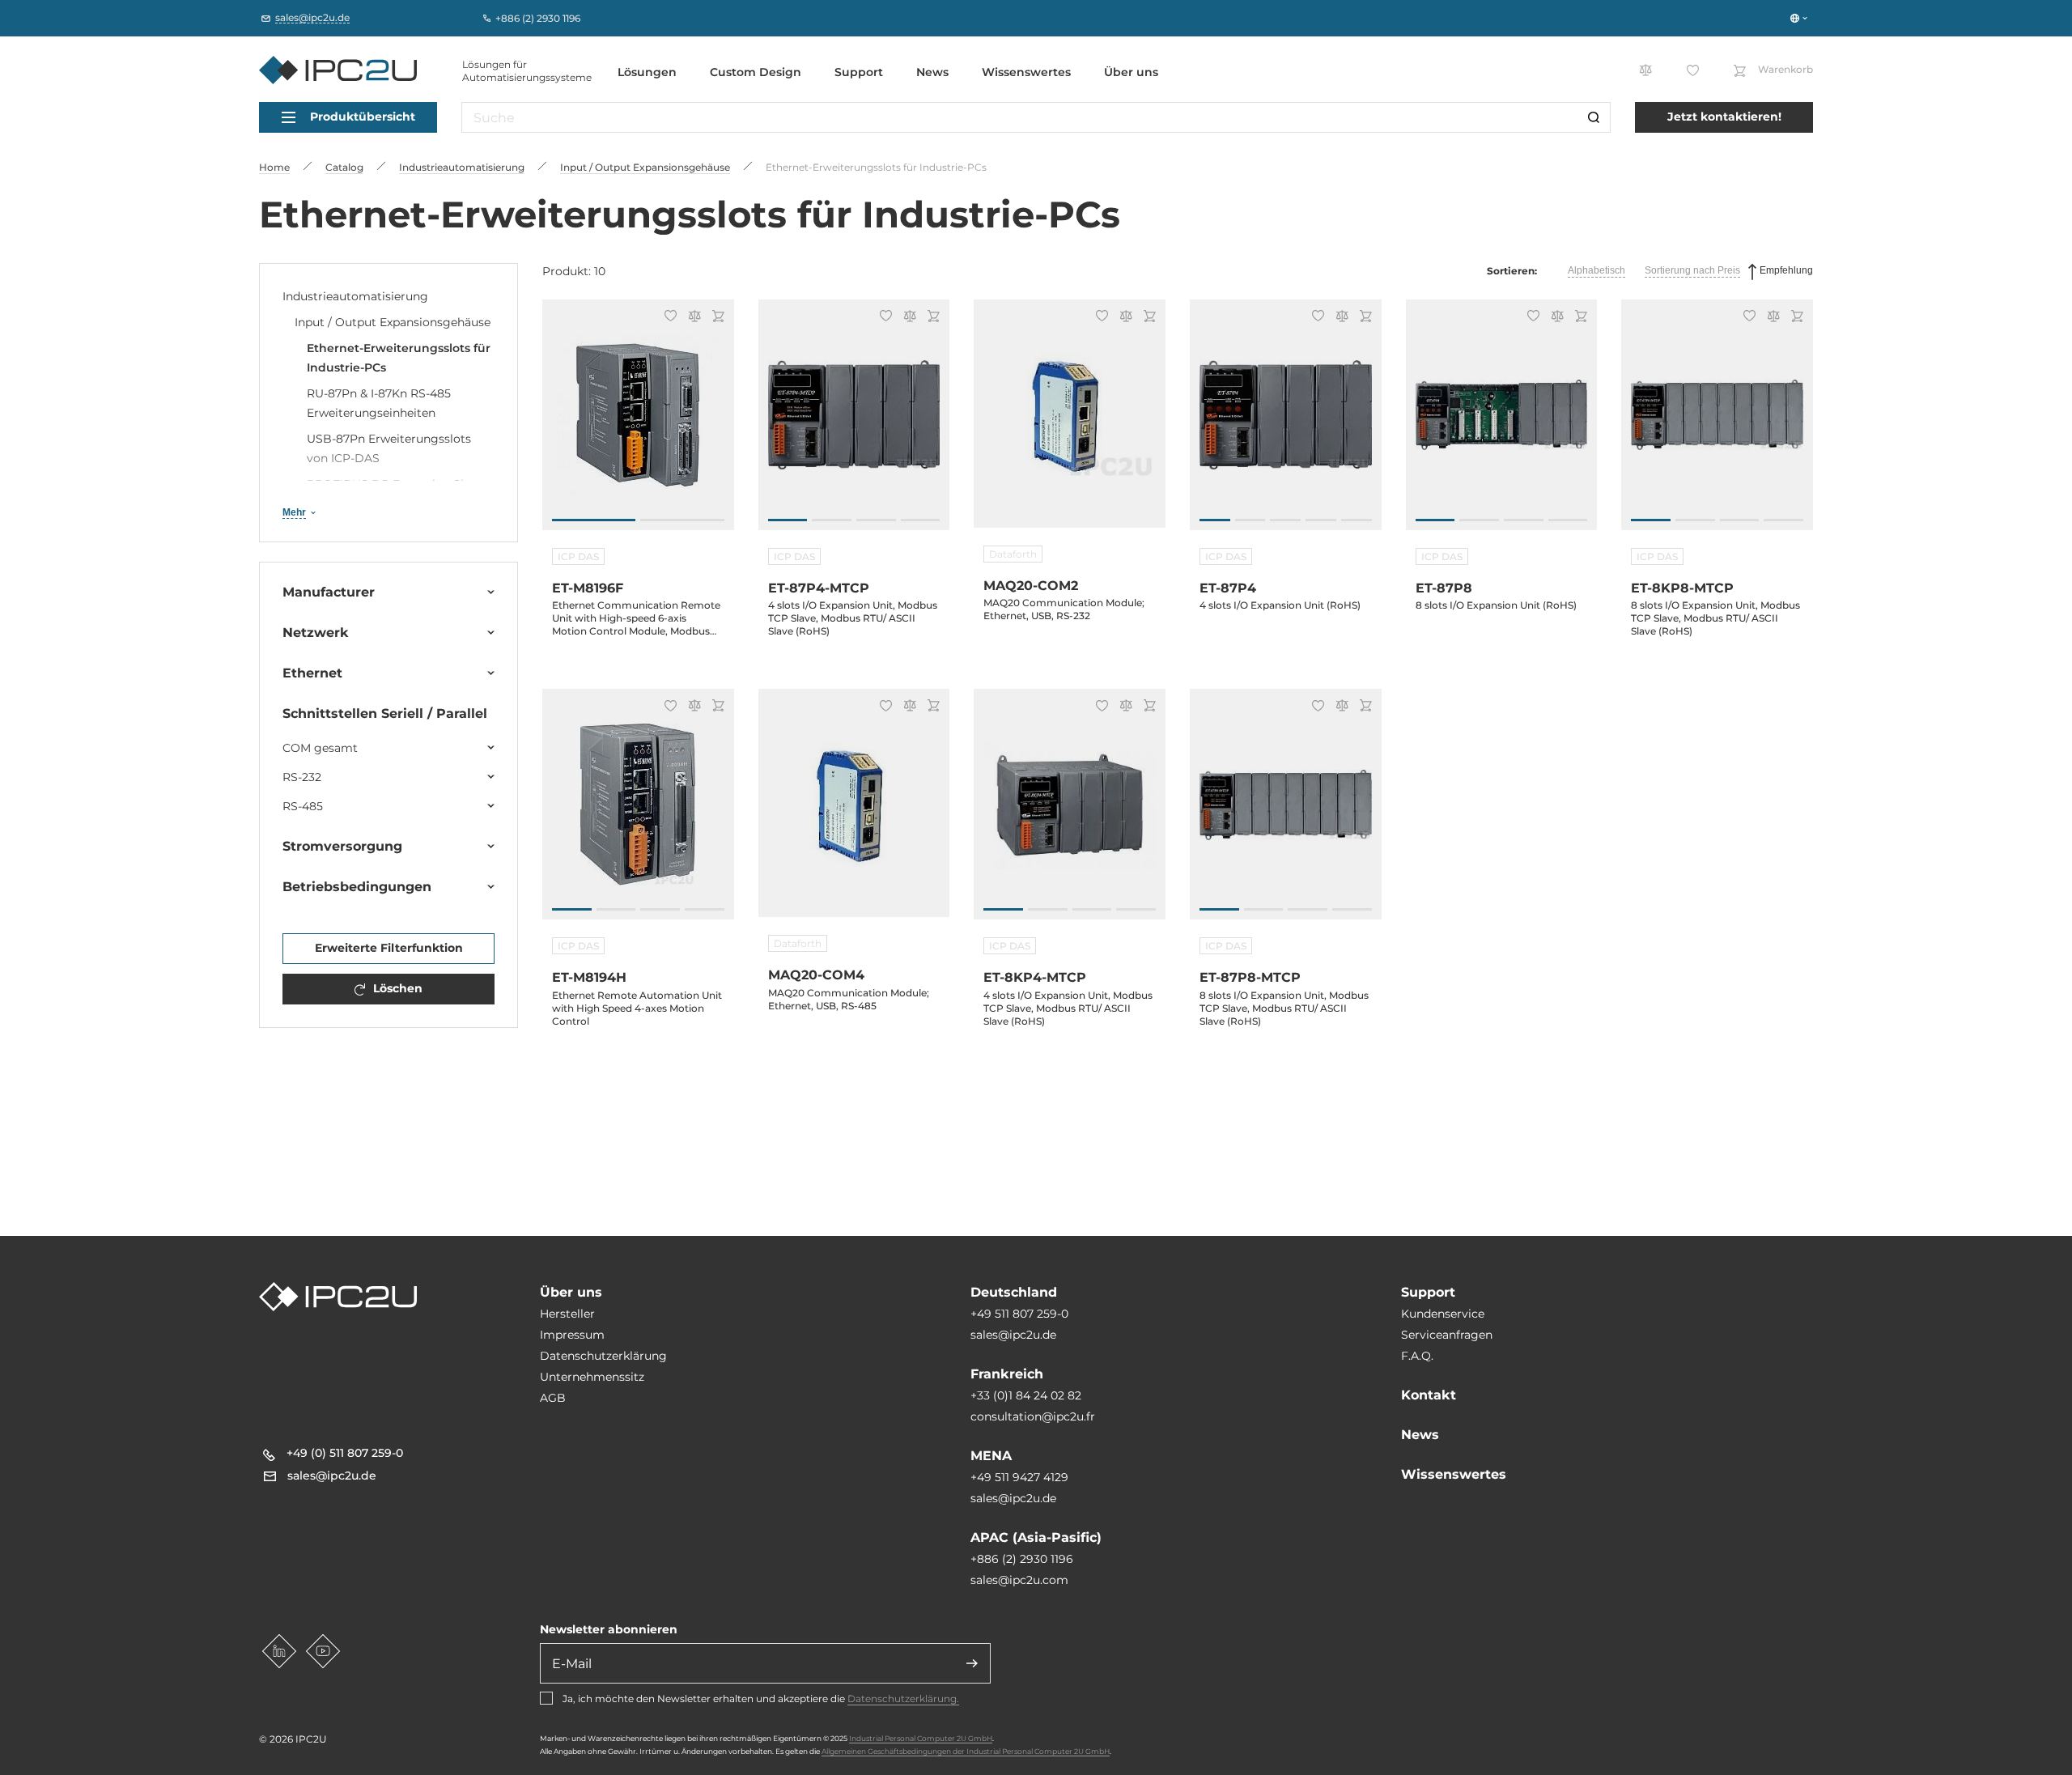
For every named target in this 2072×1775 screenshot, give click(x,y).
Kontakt (1429, 1395)
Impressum (572, 1335)
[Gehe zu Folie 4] (921, 520)
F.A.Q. (1417, 1356)
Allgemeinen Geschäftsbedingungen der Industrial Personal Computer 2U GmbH (966, 1751)
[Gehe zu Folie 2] (682, 520)
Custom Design (756, 72)
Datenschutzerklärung (603, 1356)
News (932, 72)
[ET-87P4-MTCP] (854, 423)
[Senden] (972, 1663)
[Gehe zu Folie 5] (1357, 520)
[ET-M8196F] (638, 423)
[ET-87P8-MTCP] (1286, 813)
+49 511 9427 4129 (1019, 1477)
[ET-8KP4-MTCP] (1070, 813)
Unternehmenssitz (592, 1377)
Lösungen (647, 72)
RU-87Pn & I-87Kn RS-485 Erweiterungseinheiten (379, 403)
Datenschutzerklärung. (903, 1699)
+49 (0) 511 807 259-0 (345, 1453)
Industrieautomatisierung (355, 296)
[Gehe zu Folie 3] (876, 520)
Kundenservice (1443, 1314)
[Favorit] (668, 317)
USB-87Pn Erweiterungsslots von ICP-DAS (389, 448)
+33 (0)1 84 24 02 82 (1026, 1395)
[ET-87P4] (1286, 423)
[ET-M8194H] (638, 813)
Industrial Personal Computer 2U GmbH (921, 1738)
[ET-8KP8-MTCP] (1717, 423)
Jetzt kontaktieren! (1724, 117)
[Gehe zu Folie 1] (594, 520)
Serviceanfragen (1447, 1335)
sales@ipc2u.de (1013, 1335)
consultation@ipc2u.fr (1033, 1416)
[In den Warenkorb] (716, 318)
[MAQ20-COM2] (1070, 423)
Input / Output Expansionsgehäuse (393, 322)
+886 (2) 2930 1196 (1022, 1559)
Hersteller (567, 1314)
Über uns (1131, 72)
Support (859, 72)
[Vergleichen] (692, 318)
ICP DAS (578, 556)
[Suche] (1594, 117)
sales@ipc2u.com (1019, 1580)
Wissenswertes (1026, 72)
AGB (553, 1398)
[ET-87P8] (1502, 423)
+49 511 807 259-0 (1019, 1314)
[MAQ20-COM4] (854, 813)
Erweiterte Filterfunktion (389, 948)
